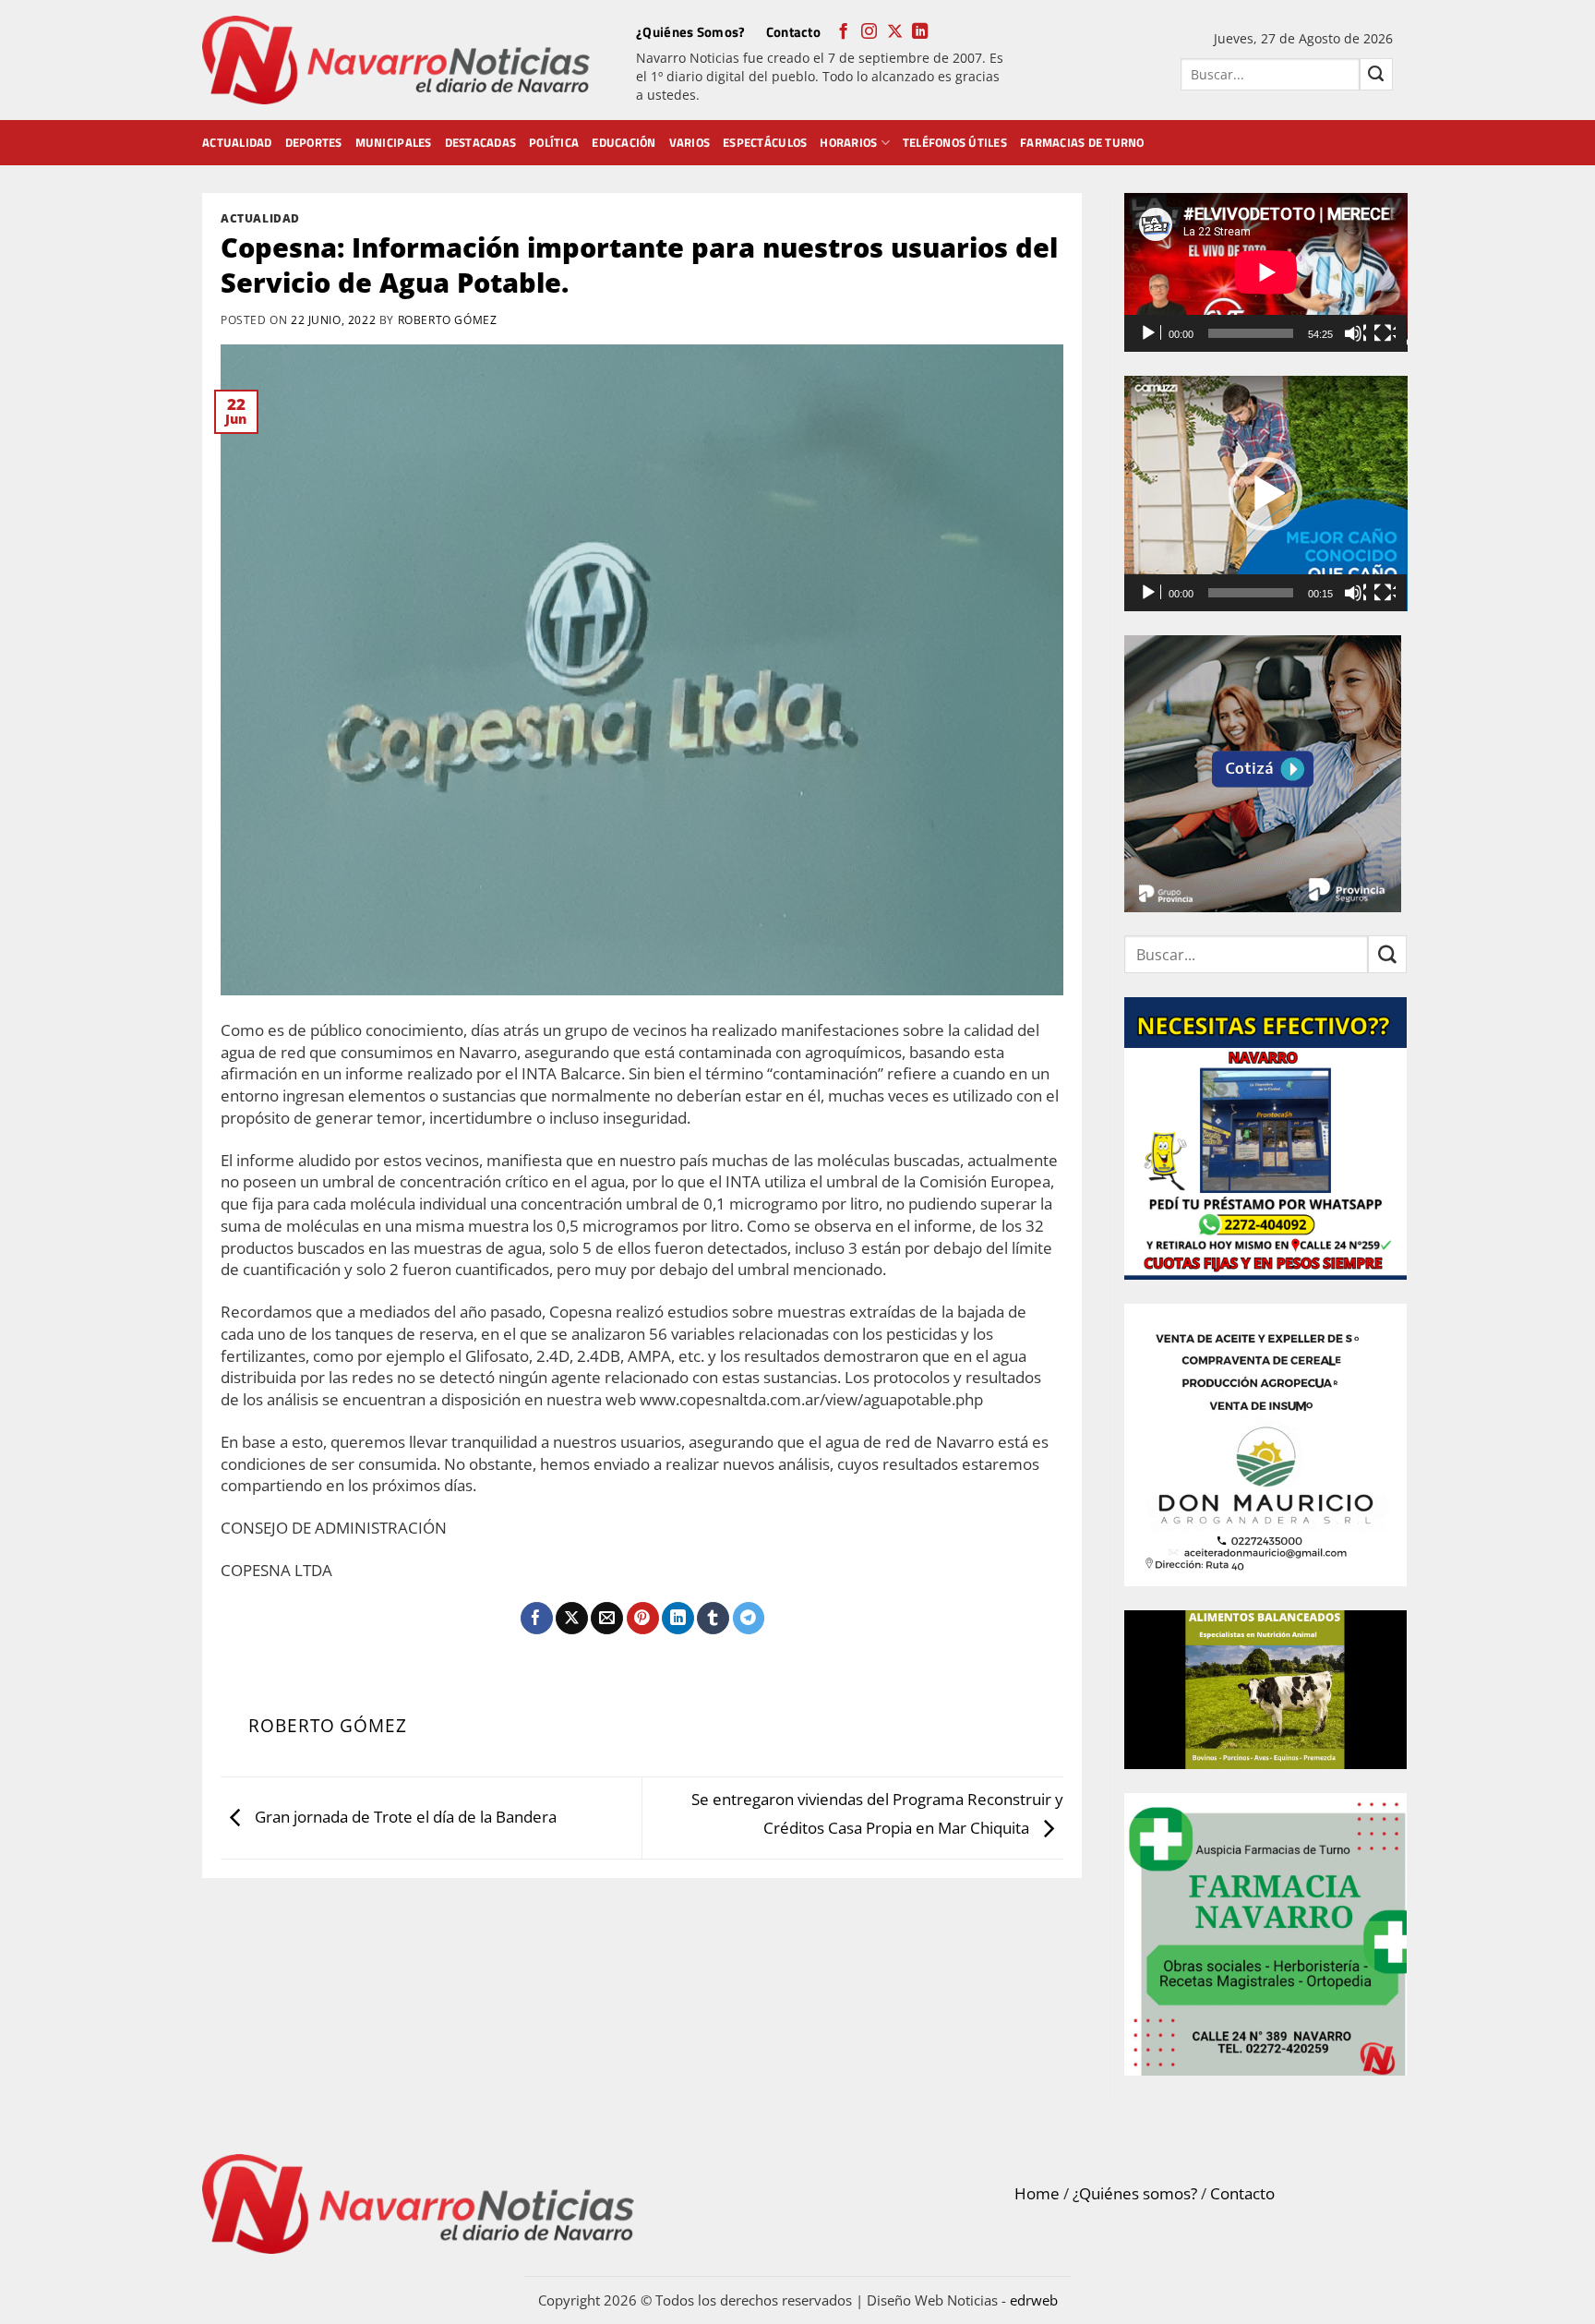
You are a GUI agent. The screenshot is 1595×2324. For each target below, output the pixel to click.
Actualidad (237, 142)
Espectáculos (765, 142)
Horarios (848, 142)
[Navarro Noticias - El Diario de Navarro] (396, 60)
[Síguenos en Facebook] (843, 32)
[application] (1266, 272)
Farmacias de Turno (1082, 142)
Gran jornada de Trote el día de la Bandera (404, 1817)
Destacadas (481, 142)
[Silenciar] (1355, 333)
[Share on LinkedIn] (678, 1619)
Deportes (314, 142)
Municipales (394, 142)
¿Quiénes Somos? (691, 32)
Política (554, 142)
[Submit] (1376, 74)
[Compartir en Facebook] (537, 1619)
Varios (690, 142)
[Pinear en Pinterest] (643, 1619)
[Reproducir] (1150, 333)
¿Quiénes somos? (1135, 2193)
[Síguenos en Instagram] (869, 32)
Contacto (793, 32)
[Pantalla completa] (1385, 333)
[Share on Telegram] (749, 1619)
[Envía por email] (607, 1619)
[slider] (1251, 593)
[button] (1265, 494)
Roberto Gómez (448, 319)
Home (1037, 2193)
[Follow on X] (895, 32)
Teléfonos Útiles (955, 142)
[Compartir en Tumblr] (713, 1619)
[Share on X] (572, 1619)
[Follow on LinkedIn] (920, 32)
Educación (624, 142)
